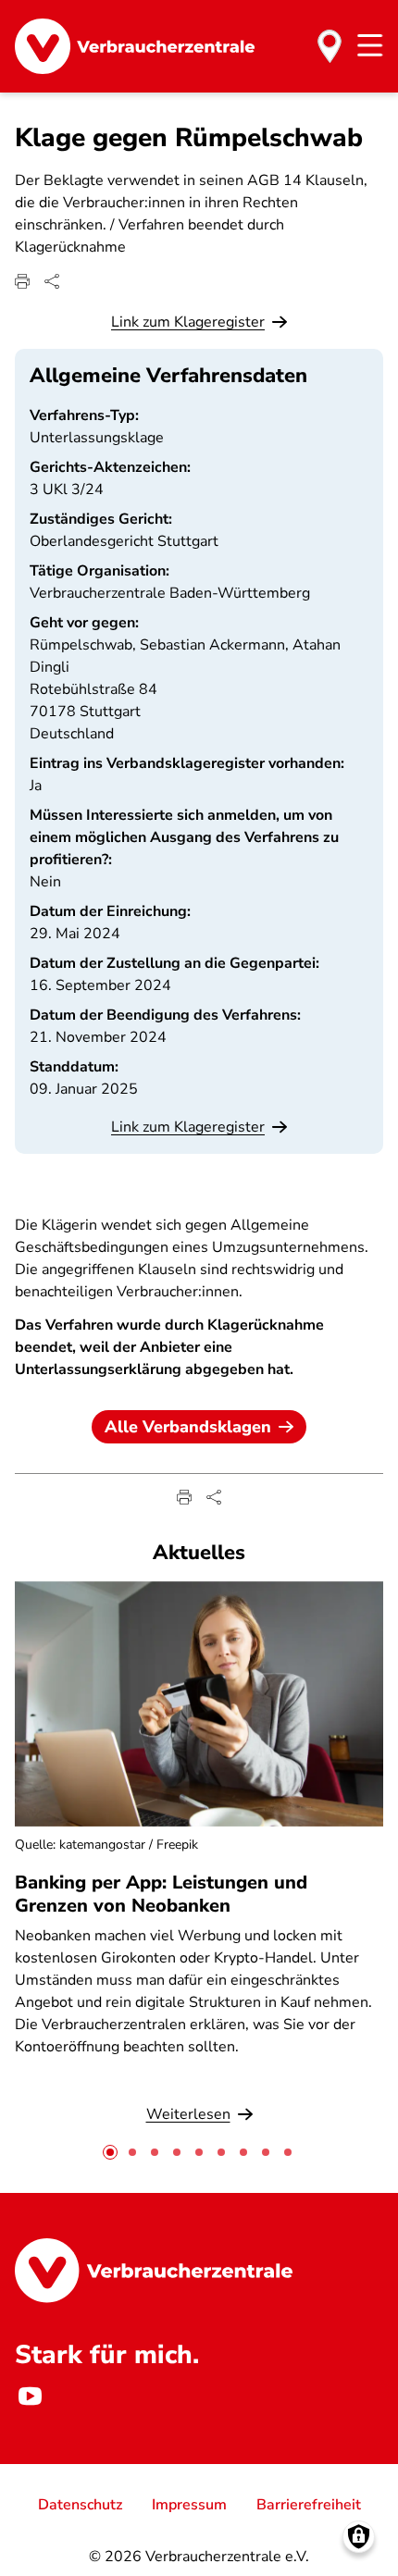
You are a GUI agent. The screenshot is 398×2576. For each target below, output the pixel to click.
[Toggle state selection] (330, 46)
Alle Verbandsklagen (188, 1427)
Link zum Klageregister (188, 322)
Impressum (189, 2505)
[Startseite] (135, 46)
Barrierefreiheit (309, 2505)
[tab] (110, 2152)
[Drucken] (22, 281)
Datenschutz (80, 2505)
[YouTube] (30, 2396)
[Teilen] (52, 281)
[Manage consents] (359, 2537)
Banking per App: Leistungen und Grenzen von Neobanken (161, 1894)
